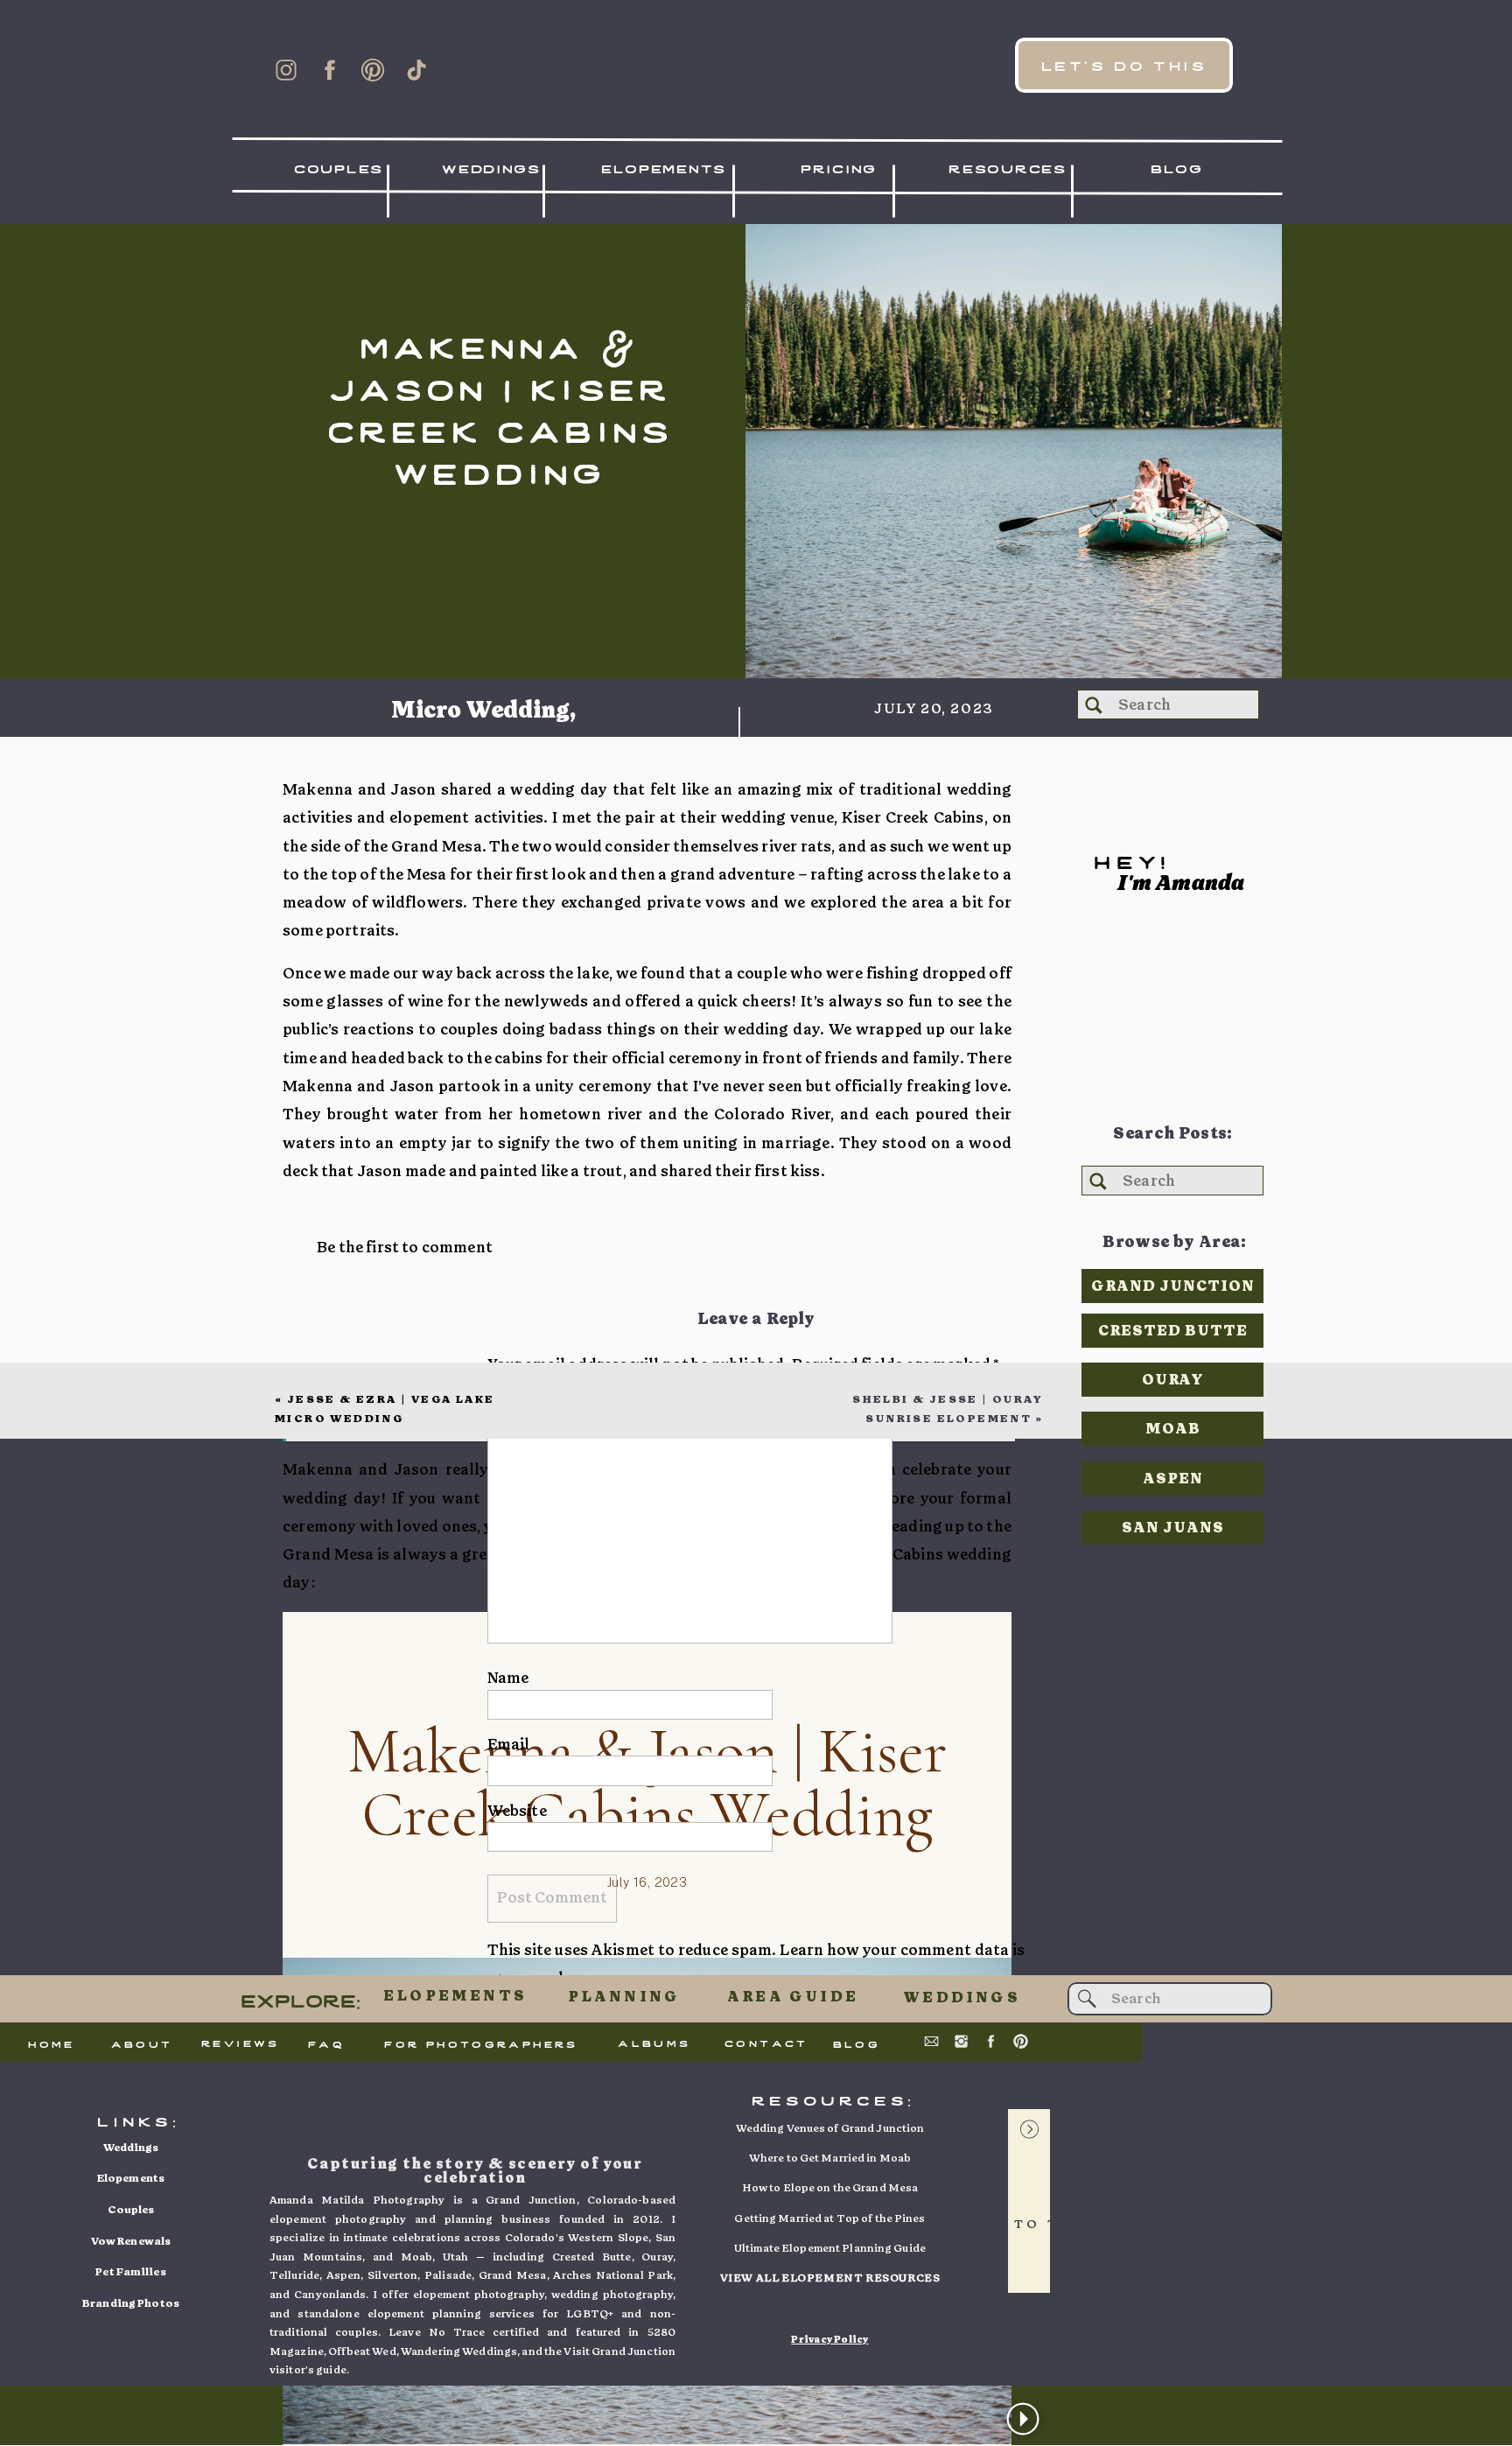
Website (517, 1811)
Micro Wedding (480, 711)
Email (509, 1745)
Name (508, 1678)
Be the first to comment (405, 1248)
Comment (529, 1404)
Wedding (443, 752)
